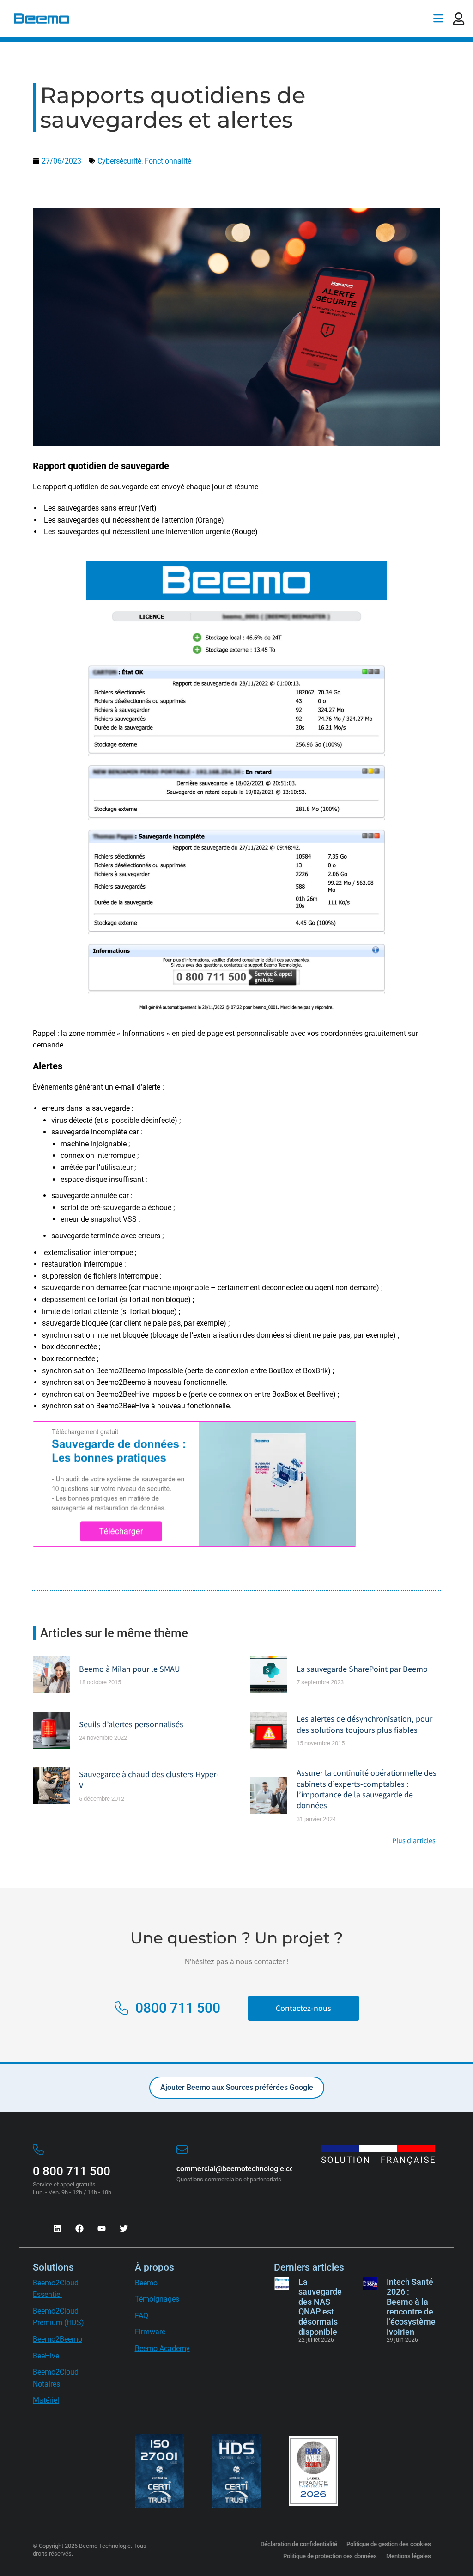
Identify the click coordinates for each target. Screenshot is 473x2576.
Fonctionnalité (168, 161)
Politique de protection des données (330, 2556)
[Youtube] (102, 2229)
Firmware (150, 2332)
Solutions (53, 2267)
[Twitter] (124, 2229)
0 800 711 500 (72, 2171)
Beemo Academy (162, 2348)
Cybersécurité (119, 161)
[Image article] (51, 1675)
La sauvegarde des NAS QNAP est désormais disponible (320, 2307)
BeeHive (46, 2356)
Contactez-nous (303, 2008)
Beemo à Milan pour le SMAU (130, 1669)
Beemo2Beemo (58, 2339)
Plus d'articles (414, 1841)
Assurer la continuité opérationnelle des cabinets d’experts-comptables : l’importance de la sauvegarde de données (367, 1789)
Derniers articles (309, 2267)
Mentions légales (409, 2556)
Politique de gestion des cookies (389, 2544)
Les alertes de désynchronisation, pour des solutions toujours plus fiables (364, 1724)
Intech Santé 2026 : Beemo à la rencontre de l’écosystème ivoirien (411, 2307)
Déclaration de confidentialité (299, 2544)
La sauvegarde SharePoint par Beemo (362, 1669)
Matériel (46, 2400)
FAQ (142, 2316)
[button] (438, 18)
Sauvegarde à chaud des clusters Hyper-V (149, 1779)
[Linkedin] (57, 2229)
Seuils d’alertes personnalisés (131, 1724)
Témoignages (157, 2299)
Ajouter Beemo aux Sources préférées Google (237, 2087)
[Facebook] (79, 2229)
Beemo (146, 2283)
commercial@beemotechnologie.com (238, 2169)
